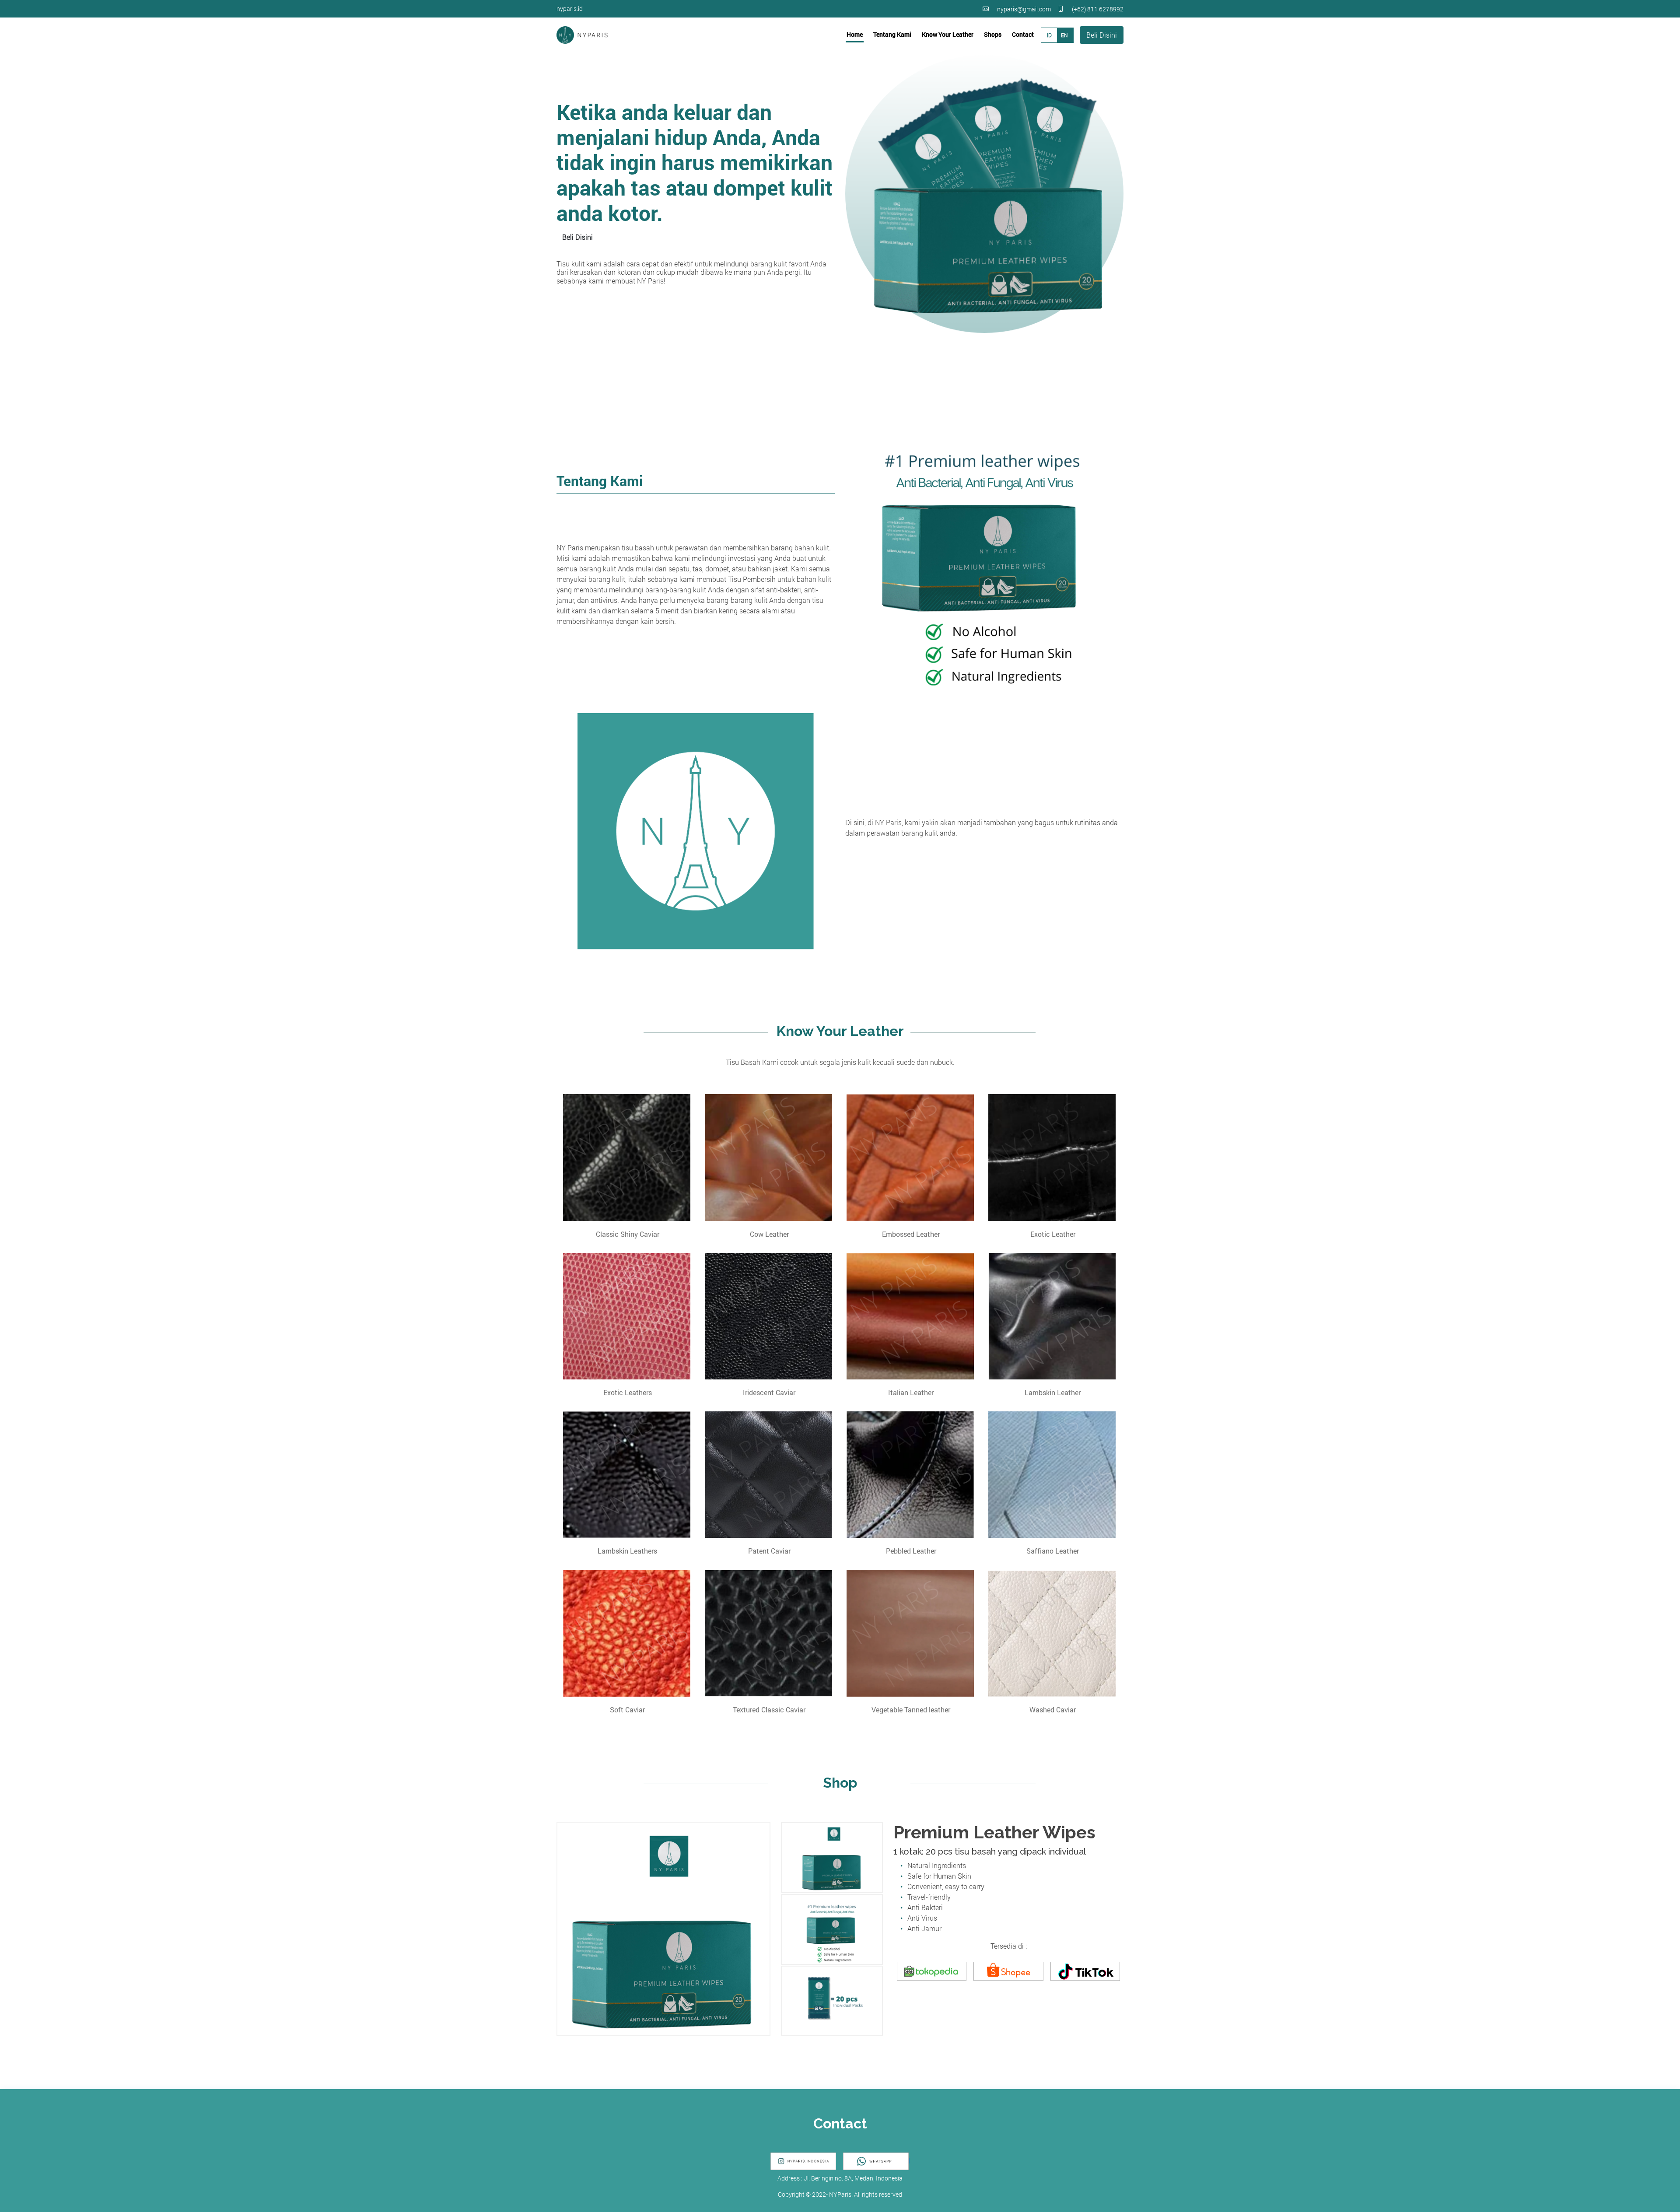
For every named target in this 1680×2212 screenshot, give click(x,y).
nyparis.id (570, 9)
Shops (993, 34)
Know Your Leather (948, 34)
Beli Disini (1102, 35)
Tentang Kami (892, 34)
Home (855, 34)
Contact (1023, 34)
